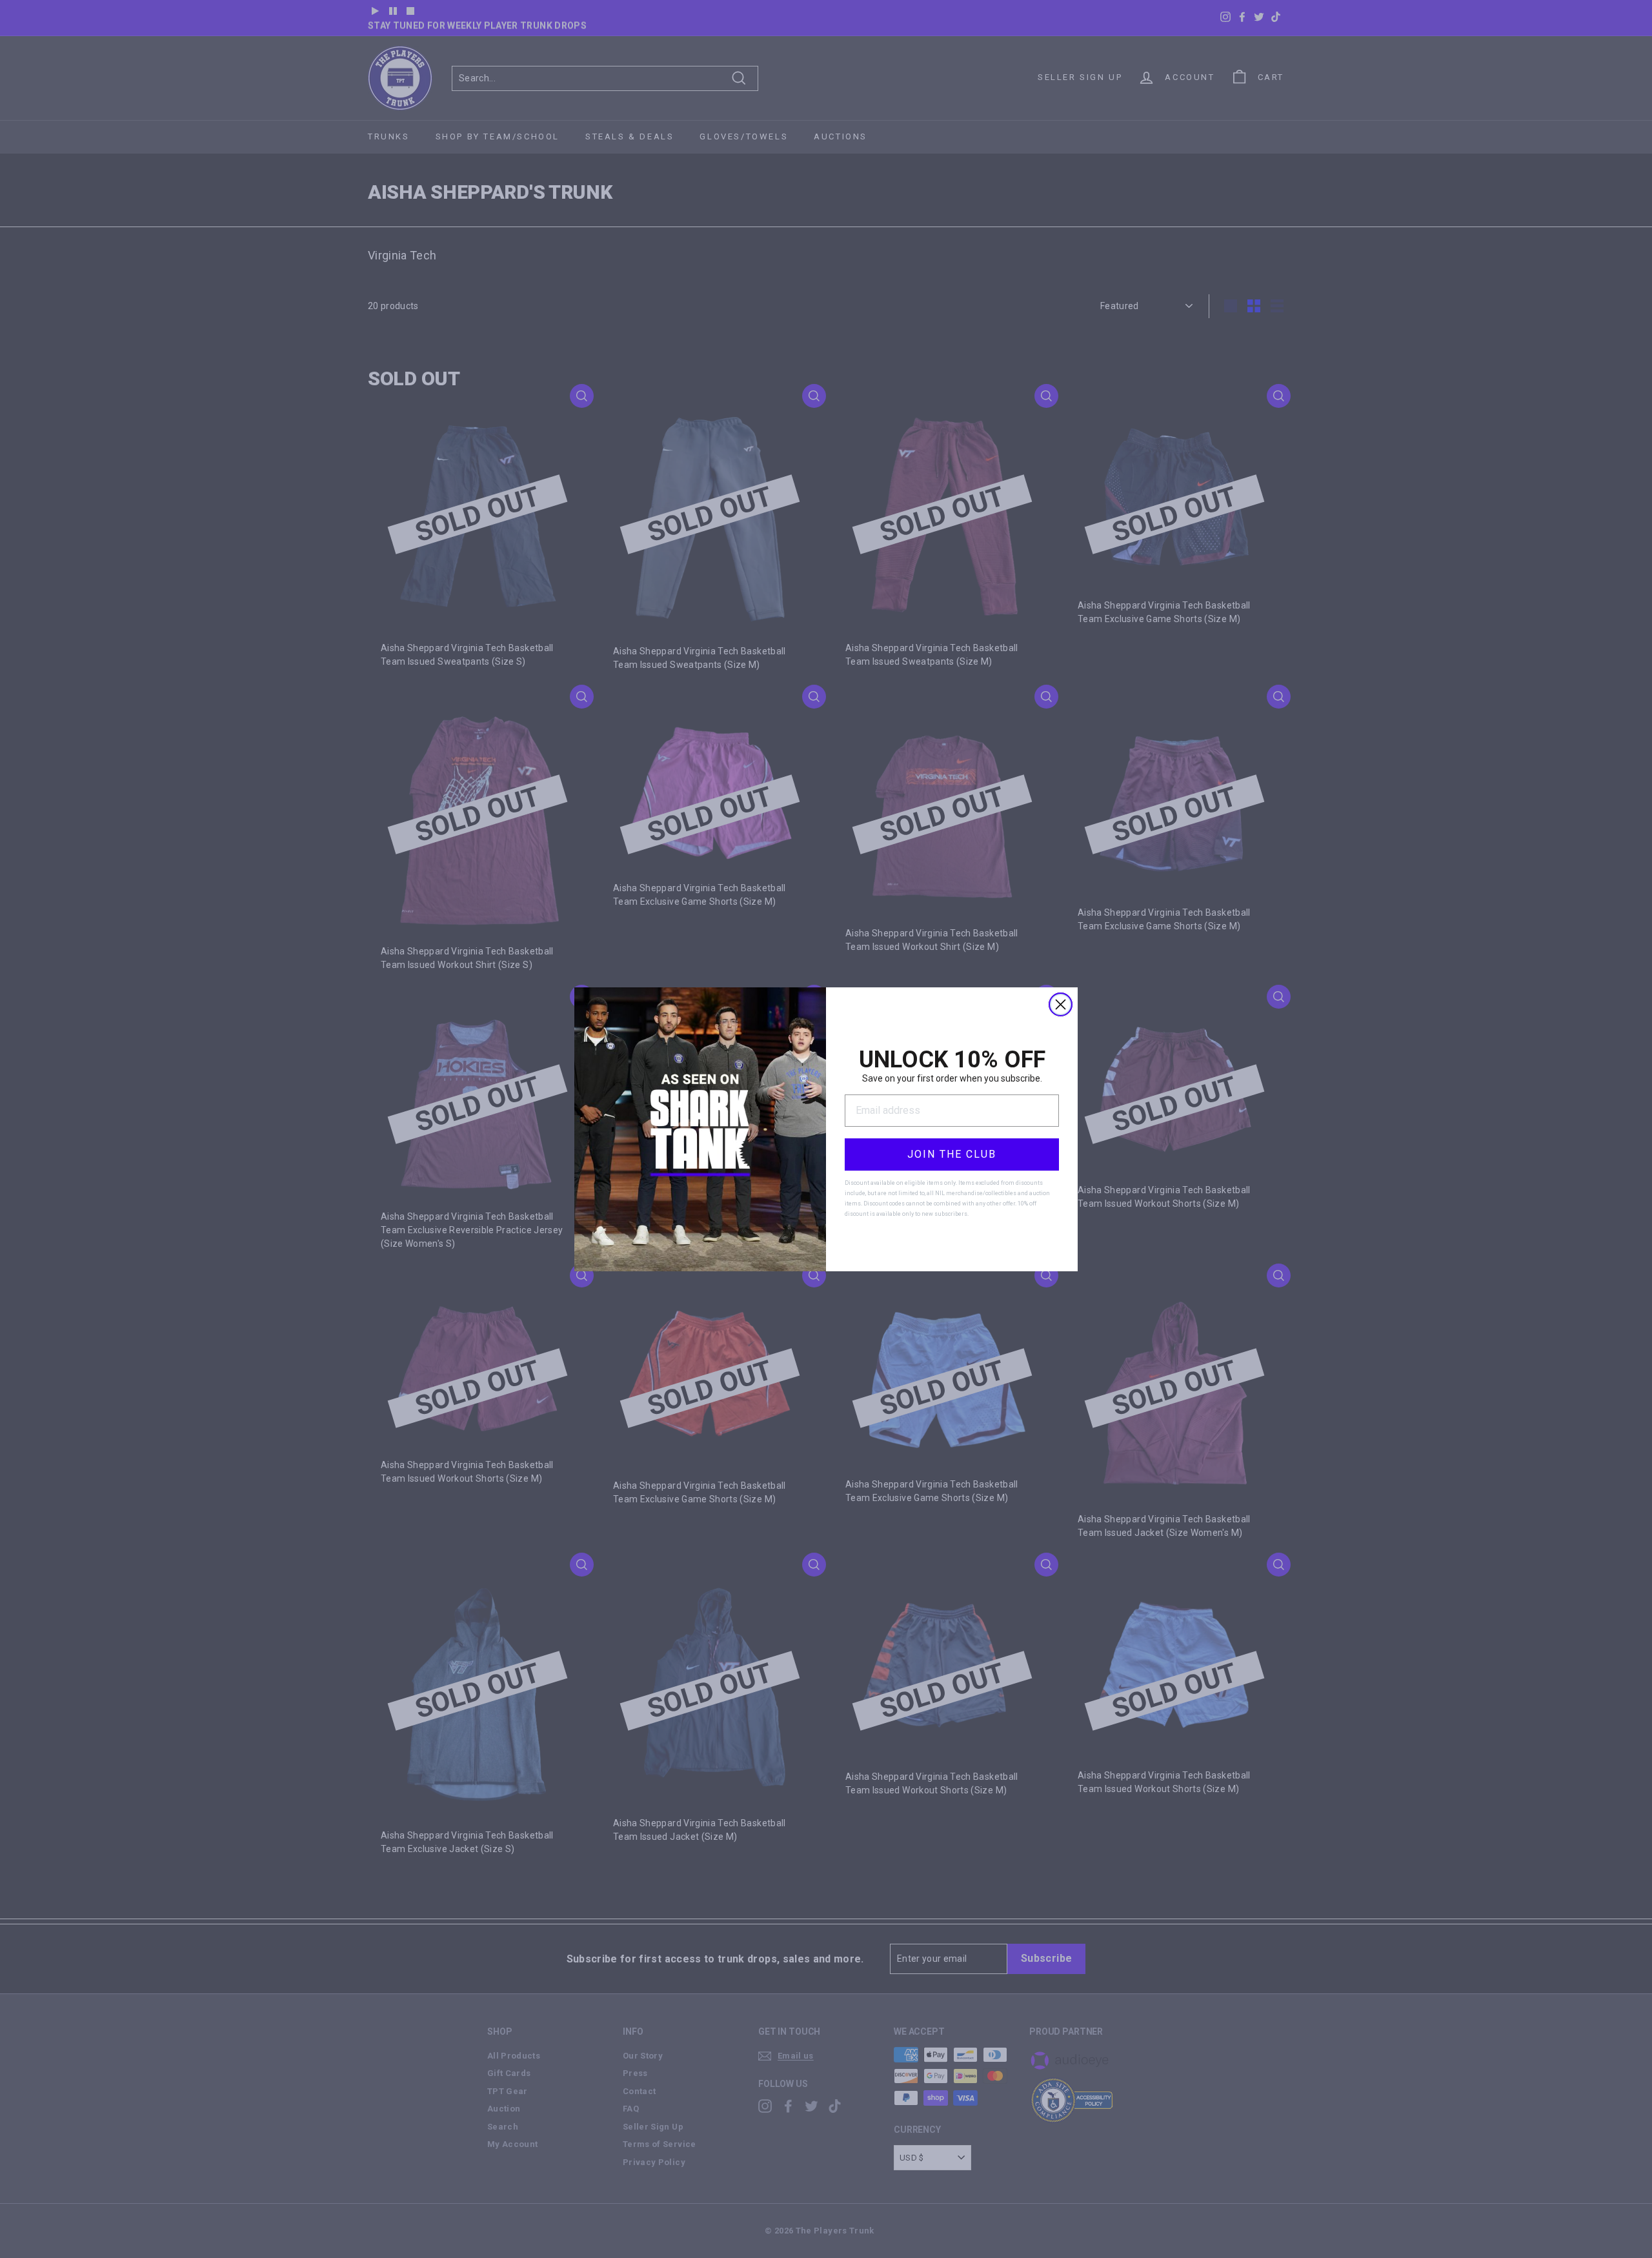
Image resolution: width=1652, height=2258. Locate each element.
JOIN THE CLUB (952, 1154)
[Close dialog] (1061, 1004)
